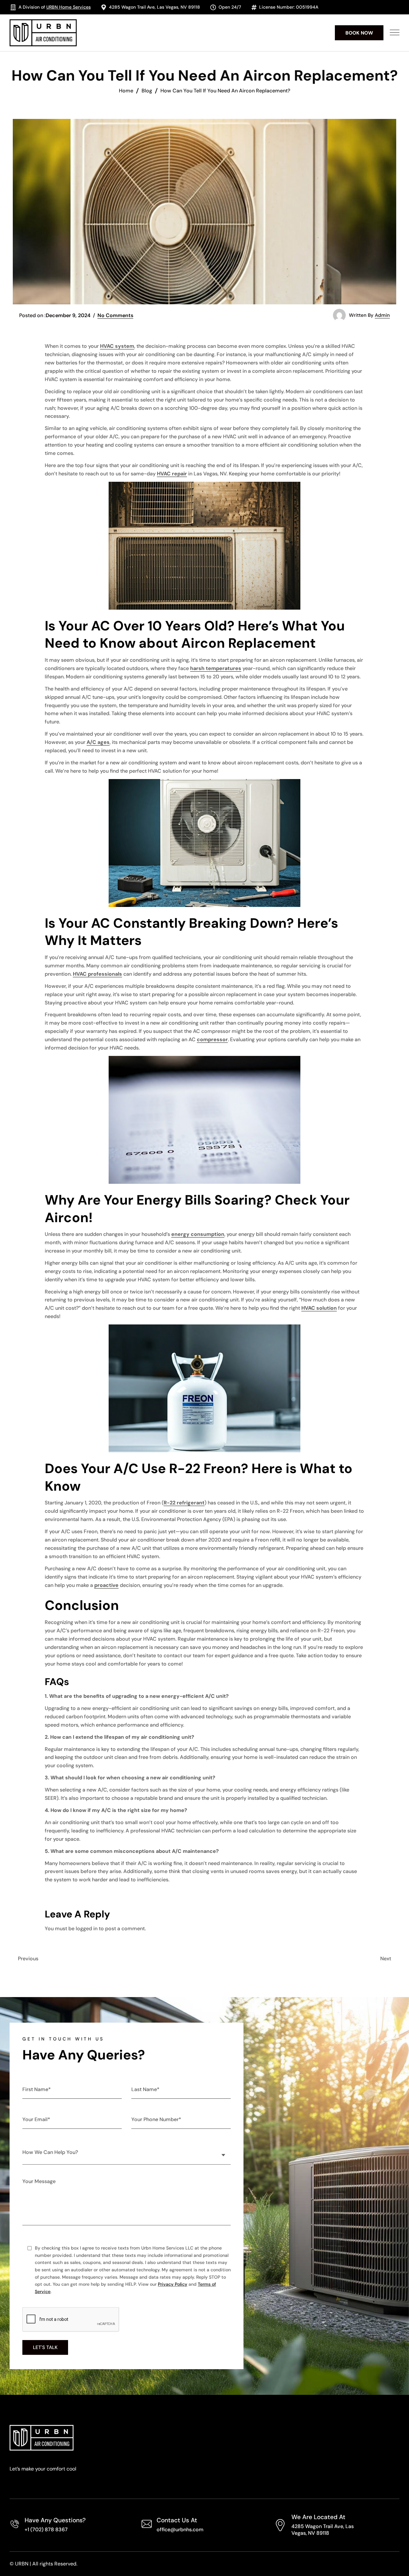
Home (126, 91)
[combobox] (127, 2151)
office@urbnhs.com (180, 2529)
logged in (87, 1928)
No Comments (115, 315)
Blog (147, 91)
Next (386, 1959)
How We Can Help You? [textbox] (50, 2152)
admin (382, 315)
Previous (28, 1959)
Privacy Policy (173, 2284)
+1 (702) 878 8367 (46, 2529)
